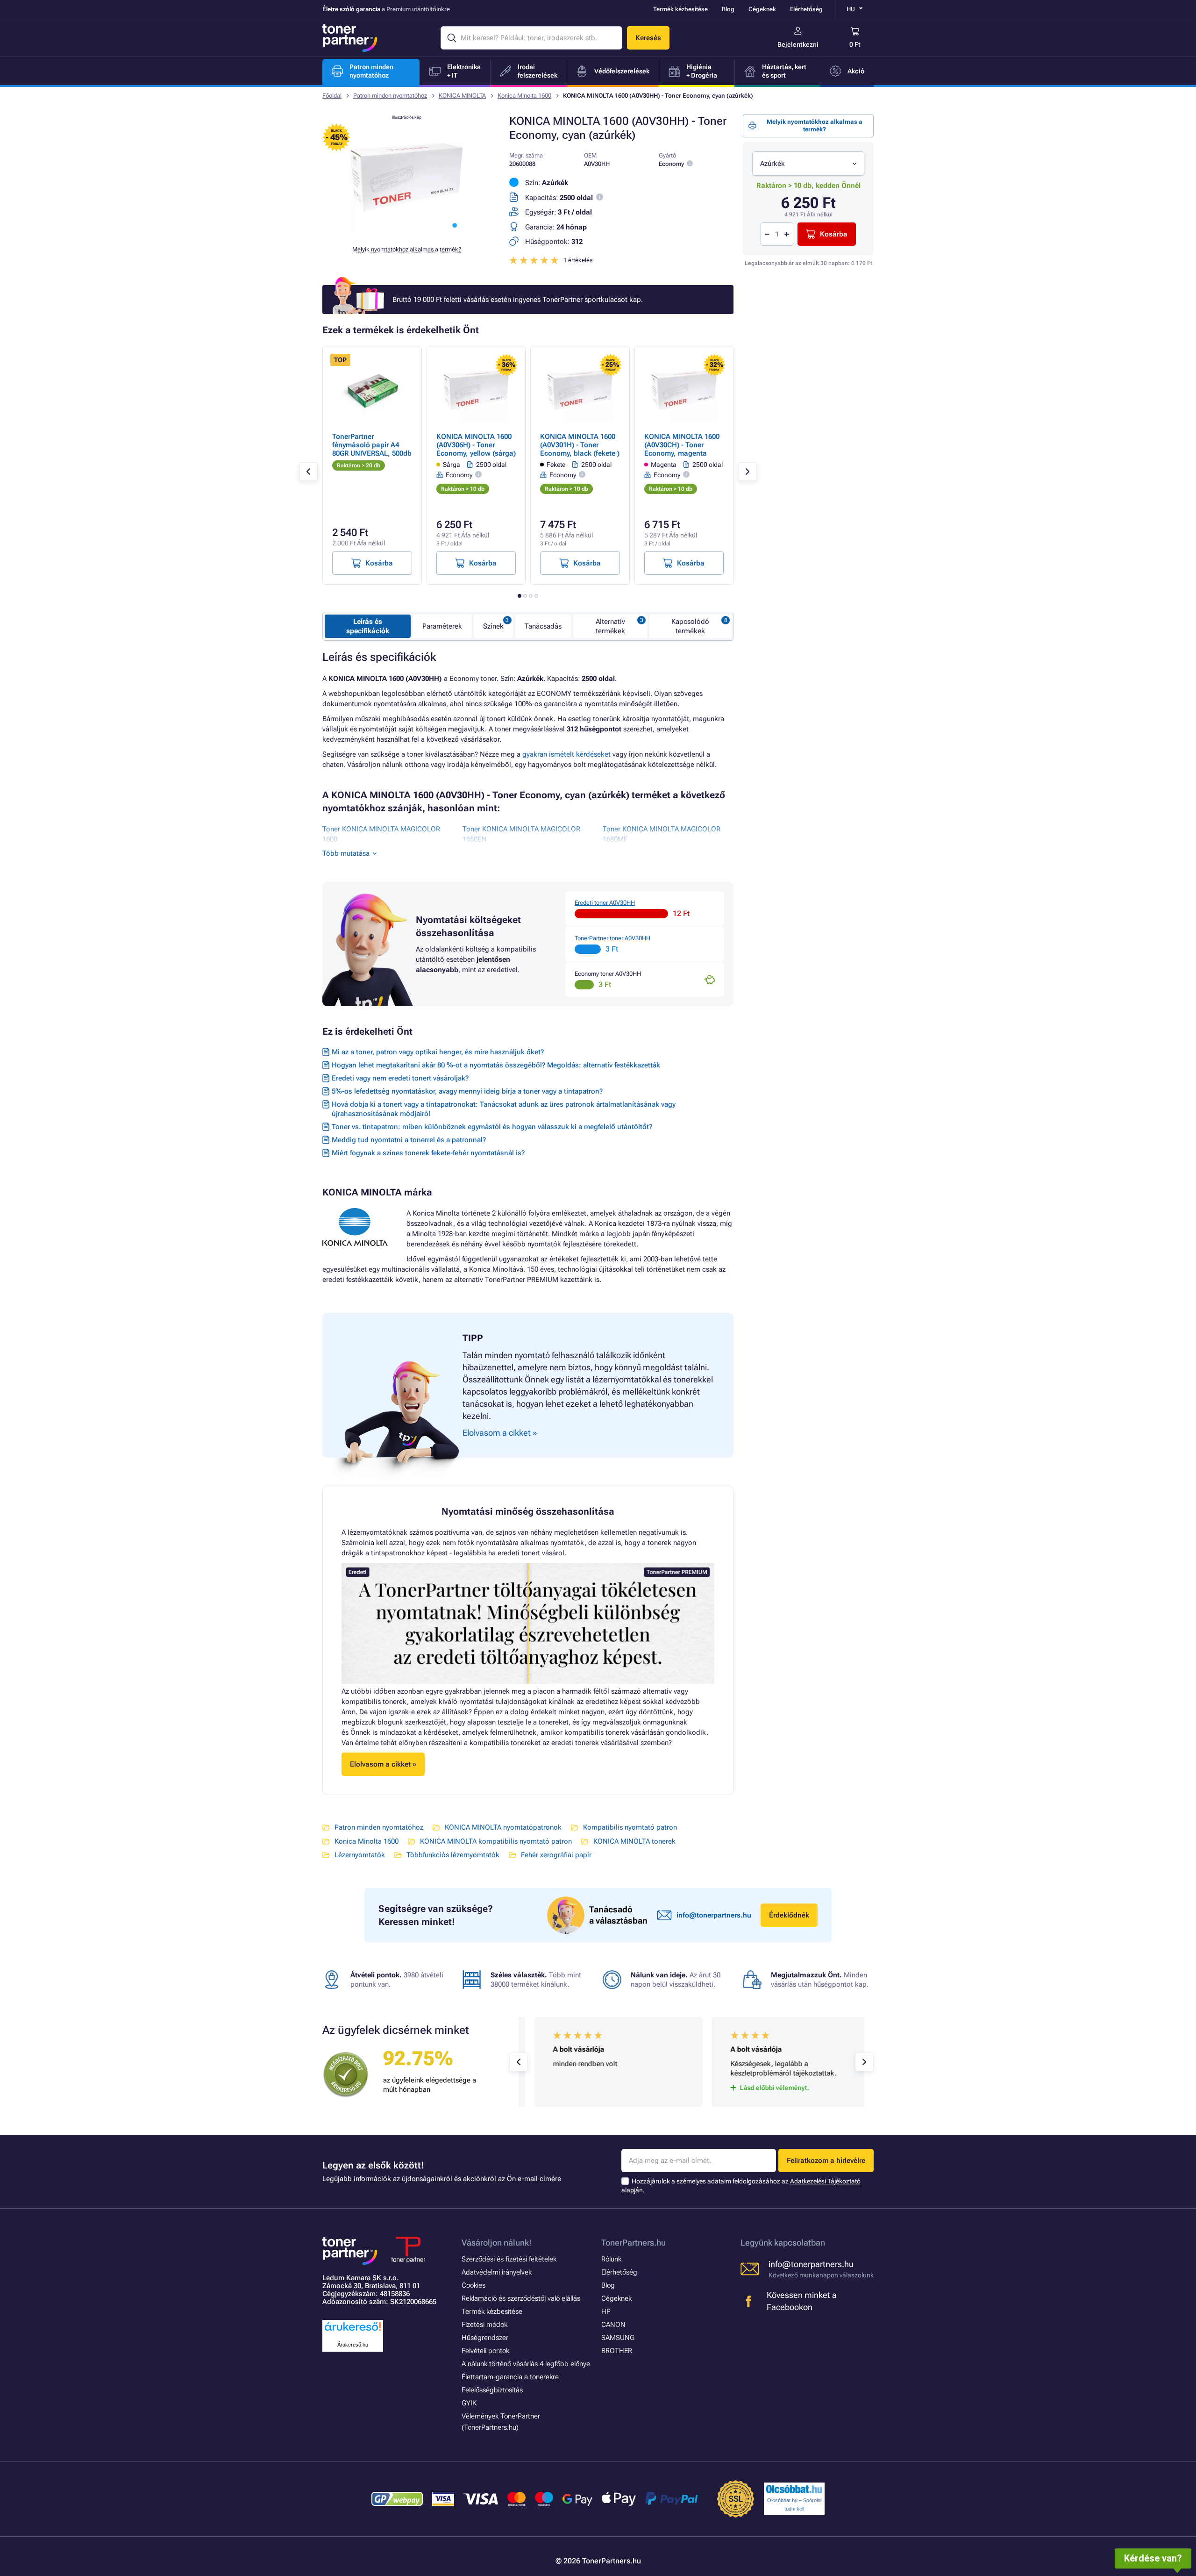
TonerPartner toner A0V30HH (612, 938)
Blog (728, 9)
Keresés (648, 38)
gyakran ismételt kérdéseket (566, 754)
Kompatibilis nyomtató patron (630, 1827)
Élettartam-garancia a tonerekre (510, 2377)
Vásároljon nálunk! (497, 2243)
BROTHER (617, 2351)
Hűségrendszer (485, 2338)
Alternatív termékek (610, 626)
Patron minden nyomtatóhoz (390, 96)
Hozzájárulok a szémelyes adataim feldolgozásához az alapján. (741, 2186)
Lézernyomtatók (360, 1855)
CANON (613, 2325)
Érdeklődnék (789, 1915)
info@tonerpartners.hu (714, 1915)
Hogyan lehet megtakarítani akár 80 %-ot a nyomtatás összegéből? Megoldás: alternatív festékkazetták (496, 1065)
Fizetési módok (484, 2325)
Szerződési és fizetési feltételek (509, 2259)
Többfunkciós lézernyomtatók (453, 1855)
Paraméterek (442, 626)
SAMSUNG (618, 2338)
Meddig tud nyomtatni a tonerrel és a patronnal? (409, 1140)
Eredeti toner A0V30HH (605, 903)
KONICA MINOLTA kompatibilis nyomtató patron (496, 1841)
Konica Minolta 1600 (524, 96)
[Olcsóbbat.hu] (794, 2489)
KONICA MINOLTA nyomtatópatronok (503, 1827)
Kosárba (834, 234)
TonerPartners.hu (634, 2243)
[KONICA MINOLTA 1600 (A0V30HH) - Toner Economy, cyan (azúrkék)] (406, 231)
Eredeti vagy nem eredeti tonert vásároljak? (400, 1078)
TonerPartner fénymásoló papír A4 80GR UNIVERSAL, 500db (372, 445)
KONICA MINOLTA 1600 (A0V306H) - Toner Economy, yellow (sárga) (476, 445)
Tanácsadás (543, 626)
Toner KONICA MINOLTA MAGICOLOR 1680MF (662, 834)
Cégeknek (762, 9)
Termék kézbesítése (680, 9)
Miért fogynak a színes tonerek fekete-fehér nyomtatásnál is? (428, 1153)
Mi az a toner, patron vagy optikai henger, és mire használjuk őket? (438, 1052)
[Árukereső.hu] (353, 2331)
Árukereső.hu (353, 2345)
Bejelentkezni (798, 44)
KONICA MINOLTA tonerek (634, 1841)
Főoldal (332, 96)
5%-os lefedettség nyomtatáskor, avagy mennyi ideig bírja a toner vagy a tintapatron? (467, 1091)
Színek (493, 626)
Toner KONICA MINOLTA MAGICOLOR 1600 (381, 834)
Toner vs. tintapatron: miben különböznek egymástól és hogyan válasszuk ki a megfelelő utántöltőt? (492, 1127)
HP (606, 2311)
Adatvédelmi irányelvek (497, 2272)
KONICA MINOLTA (462, 96)
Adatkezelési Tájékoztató (825, 2181)
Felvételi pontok (485, 2351)
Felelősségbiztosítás (492, 2390)
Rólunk (611, 2259)
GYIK (469, 2403)
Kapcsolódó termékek (690, 626)
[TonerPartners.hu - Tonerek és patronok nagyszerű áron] (350, 38)
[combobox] (808, 164)
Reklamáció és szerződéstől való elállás (521, 2298)
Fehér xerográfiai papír (556, 1855)
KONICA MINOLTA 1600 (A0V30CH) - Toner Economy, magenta (682, 445)
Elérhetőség (806, 9)
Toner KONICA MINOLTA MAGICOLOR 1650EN (521, 834)
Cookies (473, 2285)
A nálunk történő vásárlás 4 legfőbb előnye (526, 2364)
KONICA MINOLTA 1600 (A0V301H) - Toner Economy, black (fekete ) (580, 445)
